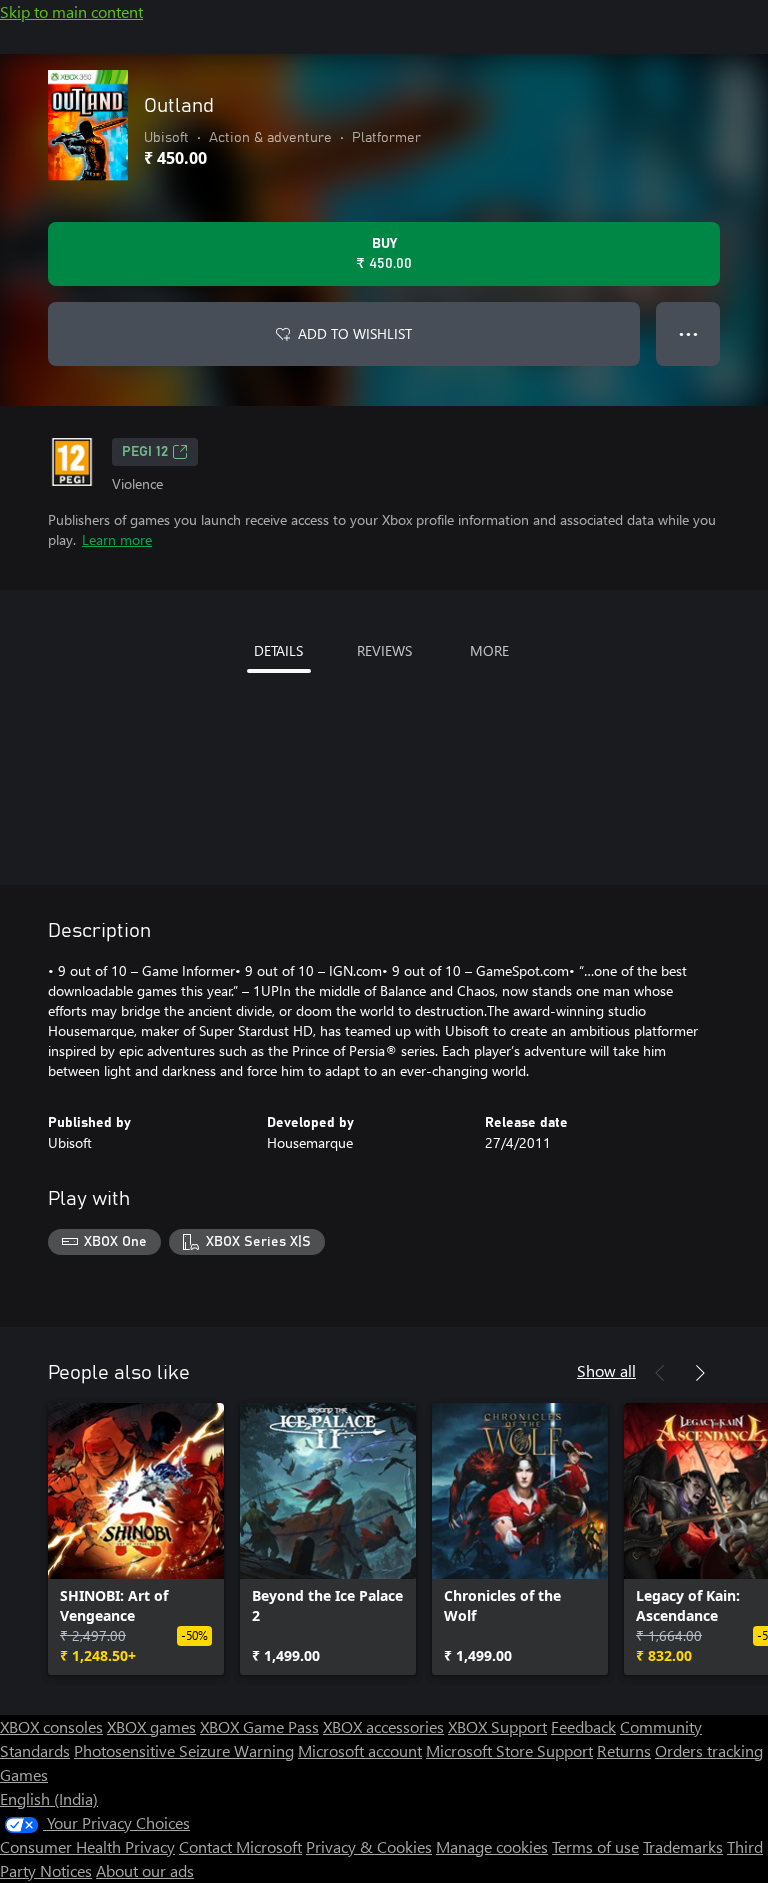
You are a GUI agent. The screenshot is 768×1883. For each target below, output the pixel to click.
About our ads (145, 1870)
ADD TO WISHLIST (355, 333)
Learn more (117, 539)
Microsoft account (360, 1750)
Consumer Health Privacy (87, 1846)
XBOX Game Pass (259, 1726)
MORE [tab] (489, 650)
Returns (624, 1750)
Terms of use (595, 1846)
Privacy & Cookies (369, 1846)
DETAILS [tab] (278, 650)
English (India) (49, 1798)
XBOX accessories (383, 1726)
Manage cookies (492, 1846)
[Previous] (660, 1373)
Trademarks (683, 1846)
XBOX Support (497, 1726)
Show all (606, 1370)
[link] (136, 1539)
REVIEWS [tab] (384, 650)
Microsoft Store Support (509, 1750)
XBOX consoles (51, 1726)
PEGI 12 (145, 452)
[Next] (700, 1373)
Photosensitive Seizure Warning (184, 1750)
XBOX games (151, 1726)
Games (24, 1774)
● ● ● (688, 333)
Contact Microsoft (240, 1846)
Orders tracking (709, 1750)
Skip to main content (71, 11)
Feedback (583, 1726)
